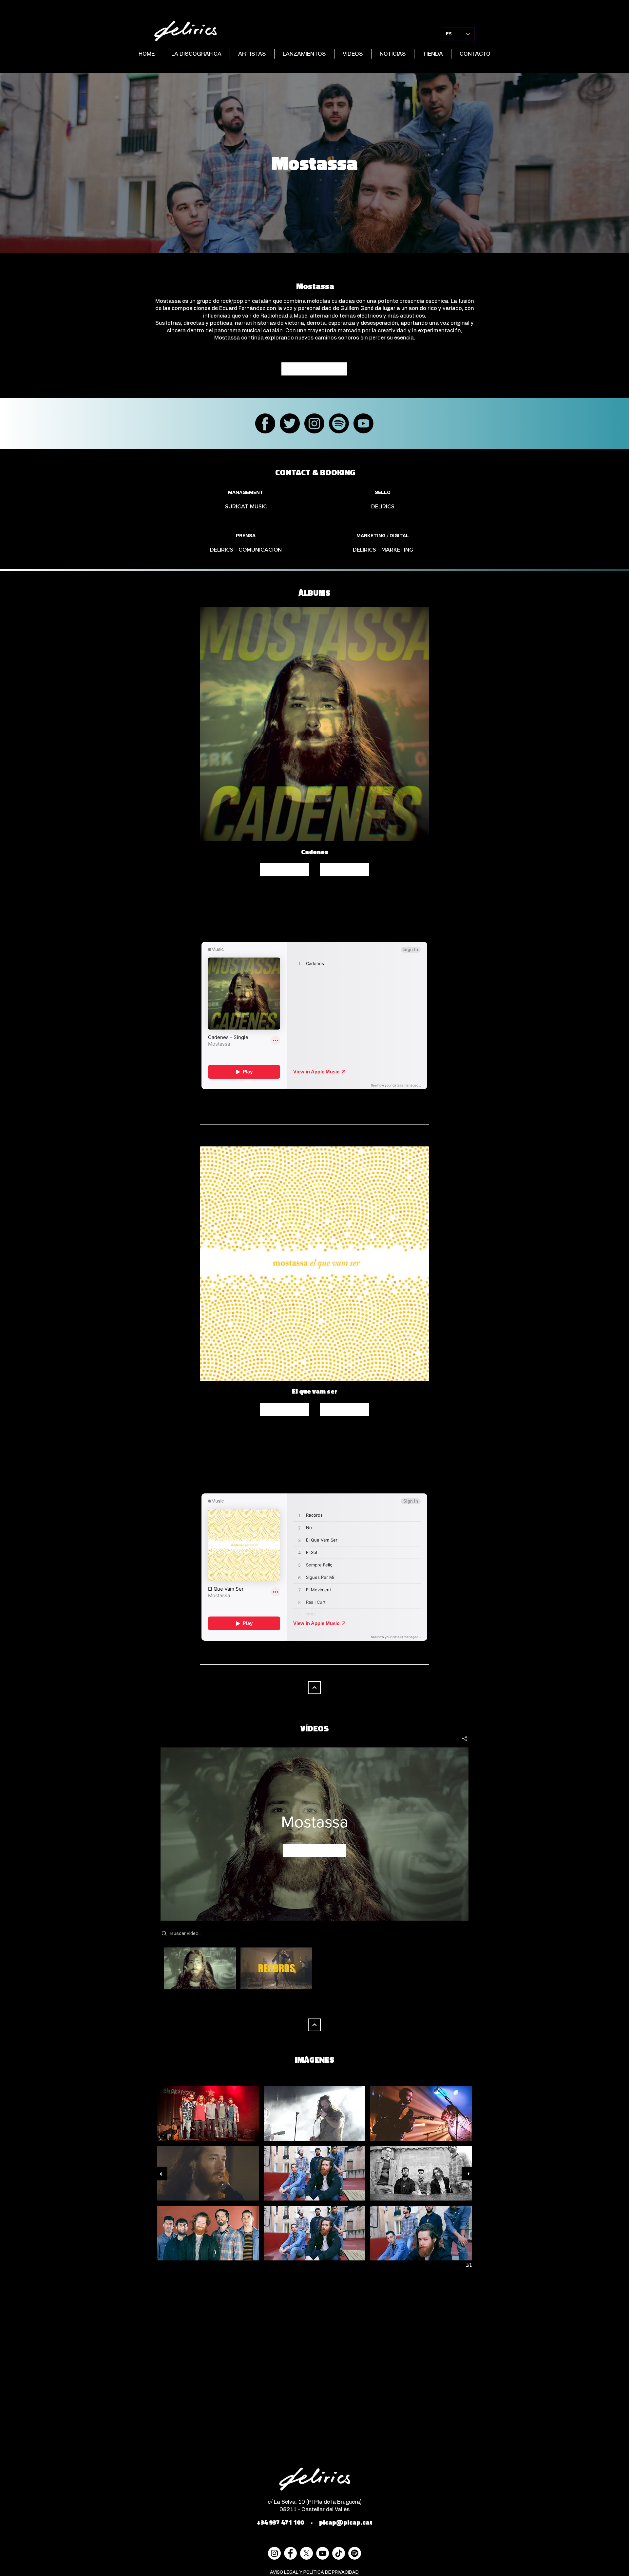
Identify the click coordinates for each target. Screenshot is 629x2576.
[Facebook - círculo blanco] (290, 2553)
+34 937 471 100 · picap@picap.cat (315, 2522)
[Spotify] (355, 2553)
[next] (468, 2173)
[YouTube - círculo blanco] (323, 2553)
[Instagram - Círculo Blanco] (274, 2553)
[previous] (161, 2173)
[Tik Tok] (339, 2553)
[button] (208, 2114)
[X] (306, 2553)
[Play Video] (200, 1969)
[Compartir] (462, 1739)
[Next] (314, 1688)
